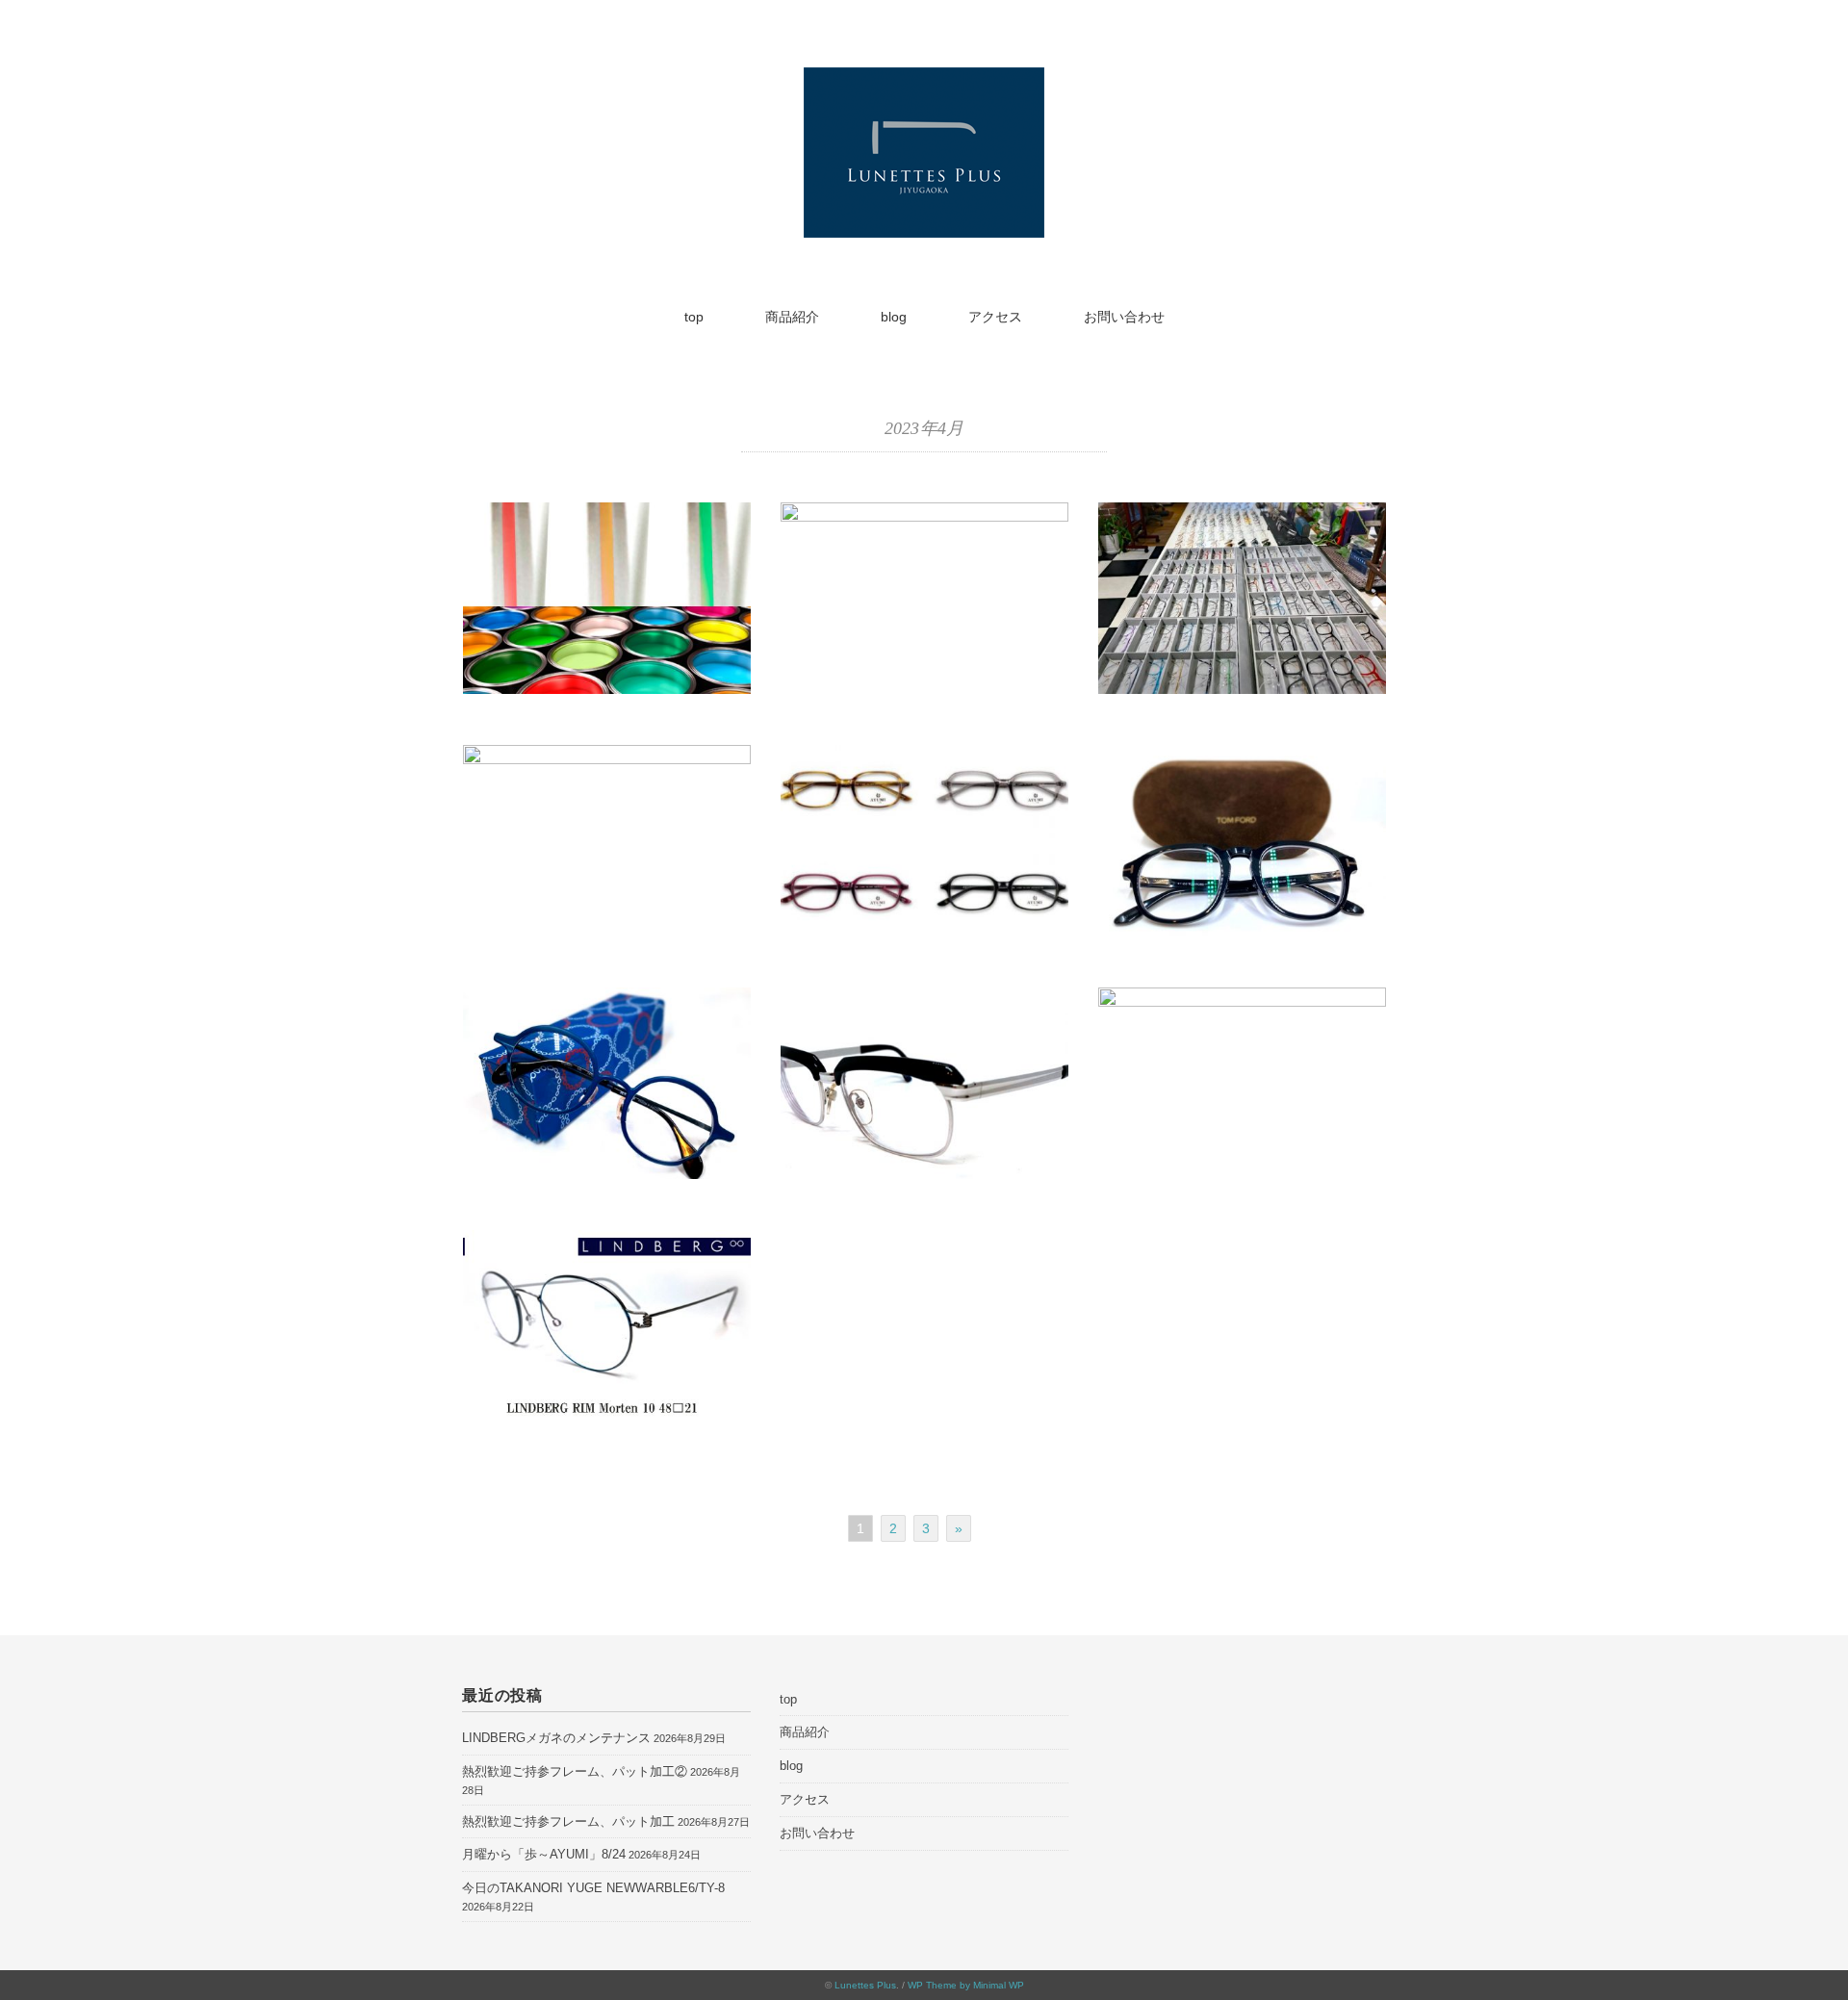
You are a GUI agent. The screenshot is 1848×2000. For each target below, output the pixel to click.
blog (894, 317)
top (694, 317)
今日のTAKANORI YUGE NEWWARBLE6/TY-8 (593, 1888)
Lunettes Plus (865, 1985)
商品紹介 (792, 317)
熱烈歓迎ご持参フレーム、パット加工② (575, 1771)
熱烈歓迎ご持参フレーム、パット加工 (568, 1821)
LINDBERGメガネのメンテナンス (556, 1738)
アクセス (995, 317)
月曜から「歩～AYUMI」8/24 (544, 1854)
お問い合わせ (1124, 317)
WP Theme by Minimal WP (966, 1985)
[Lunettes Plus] (924, 80)
